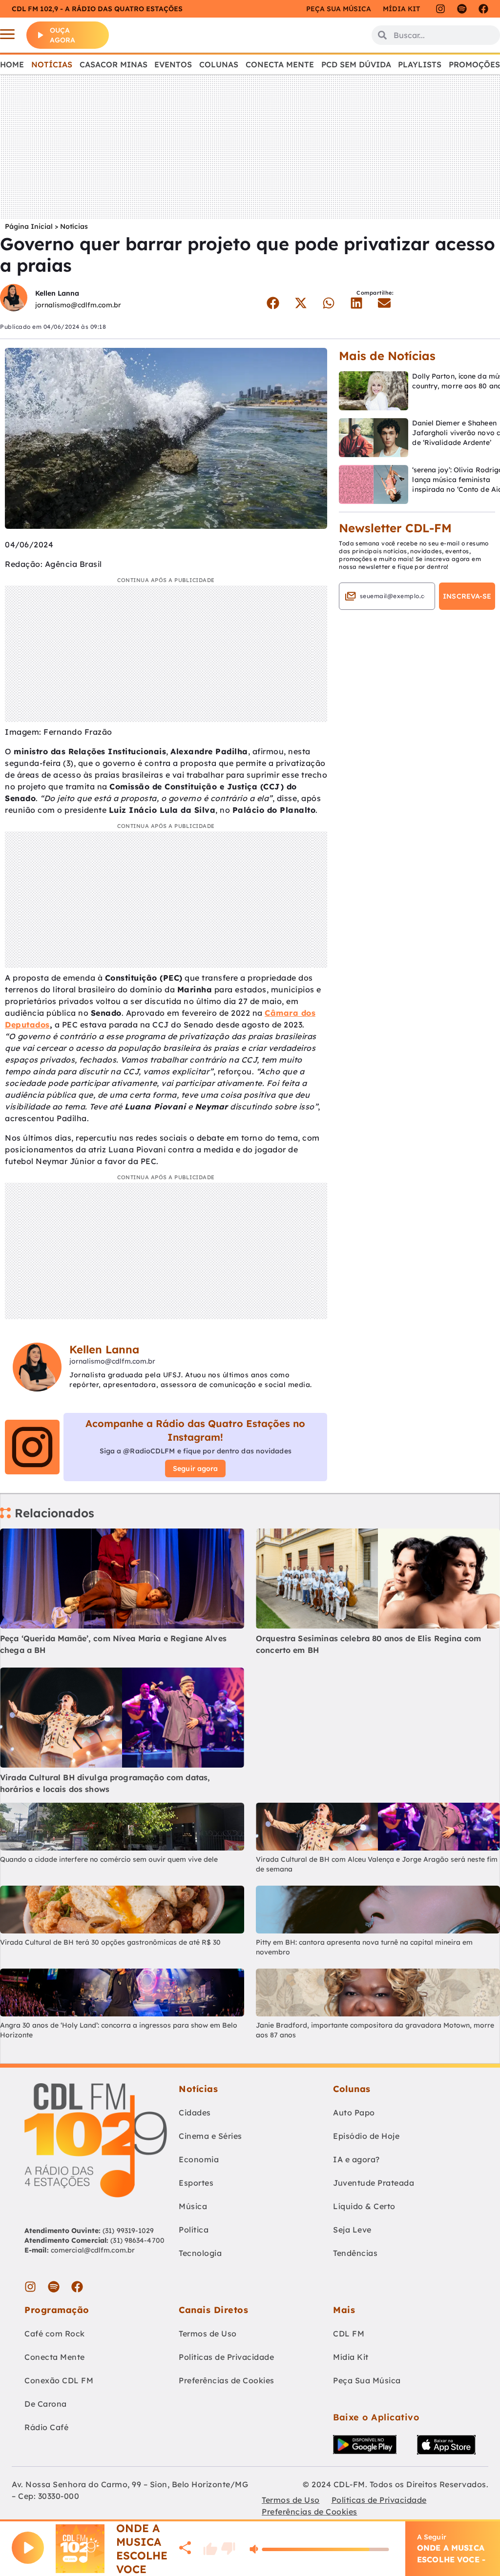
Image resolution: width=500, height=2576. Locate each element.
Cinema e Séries (210, 2136)
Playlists (420, 64)
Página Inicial (29, 226)
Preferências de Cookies (227, 2380)
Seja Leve (352, 2230)
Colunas (219, 64)
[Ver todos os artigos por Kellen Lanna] (14, 299)
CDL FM (349, 2334)
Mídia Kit (401, 9)
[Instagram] (440, 9)
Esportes (196, 2183)
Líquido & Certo (364, 2206)
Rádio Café (46, 2427)
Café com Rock (55, 2334)
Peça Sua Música (367, 2380)
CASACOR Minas (114, 64)
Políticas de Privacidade (226, 2357)
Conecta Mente (280, 64)
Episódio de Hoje (366, 2136)
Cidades (195, 2113)
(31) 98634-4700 (137, 2240)
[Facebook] (483, 9)
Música (193, 2206)
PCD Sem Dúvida (356, 64)
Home (12, 64)
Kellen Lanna (57, 293)
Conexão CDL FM (59, 2380)
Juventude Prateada (374, 2183)
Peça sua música (339, 9)
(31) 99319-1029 (127, 2231)
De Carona (46, 2404)
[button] (273, 303)
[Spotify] (462, 9)
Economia (199, 2159)
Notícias (52, 64)
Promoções (474, 64)
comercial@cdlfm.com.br (93, 2250)
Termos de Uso (208, 2334)
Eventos (173, 64)
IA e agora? (356, 2159)
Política (194, 2230)
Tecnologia (200, 2253)
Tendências (355, 2253)
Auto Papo (354, 2113)
